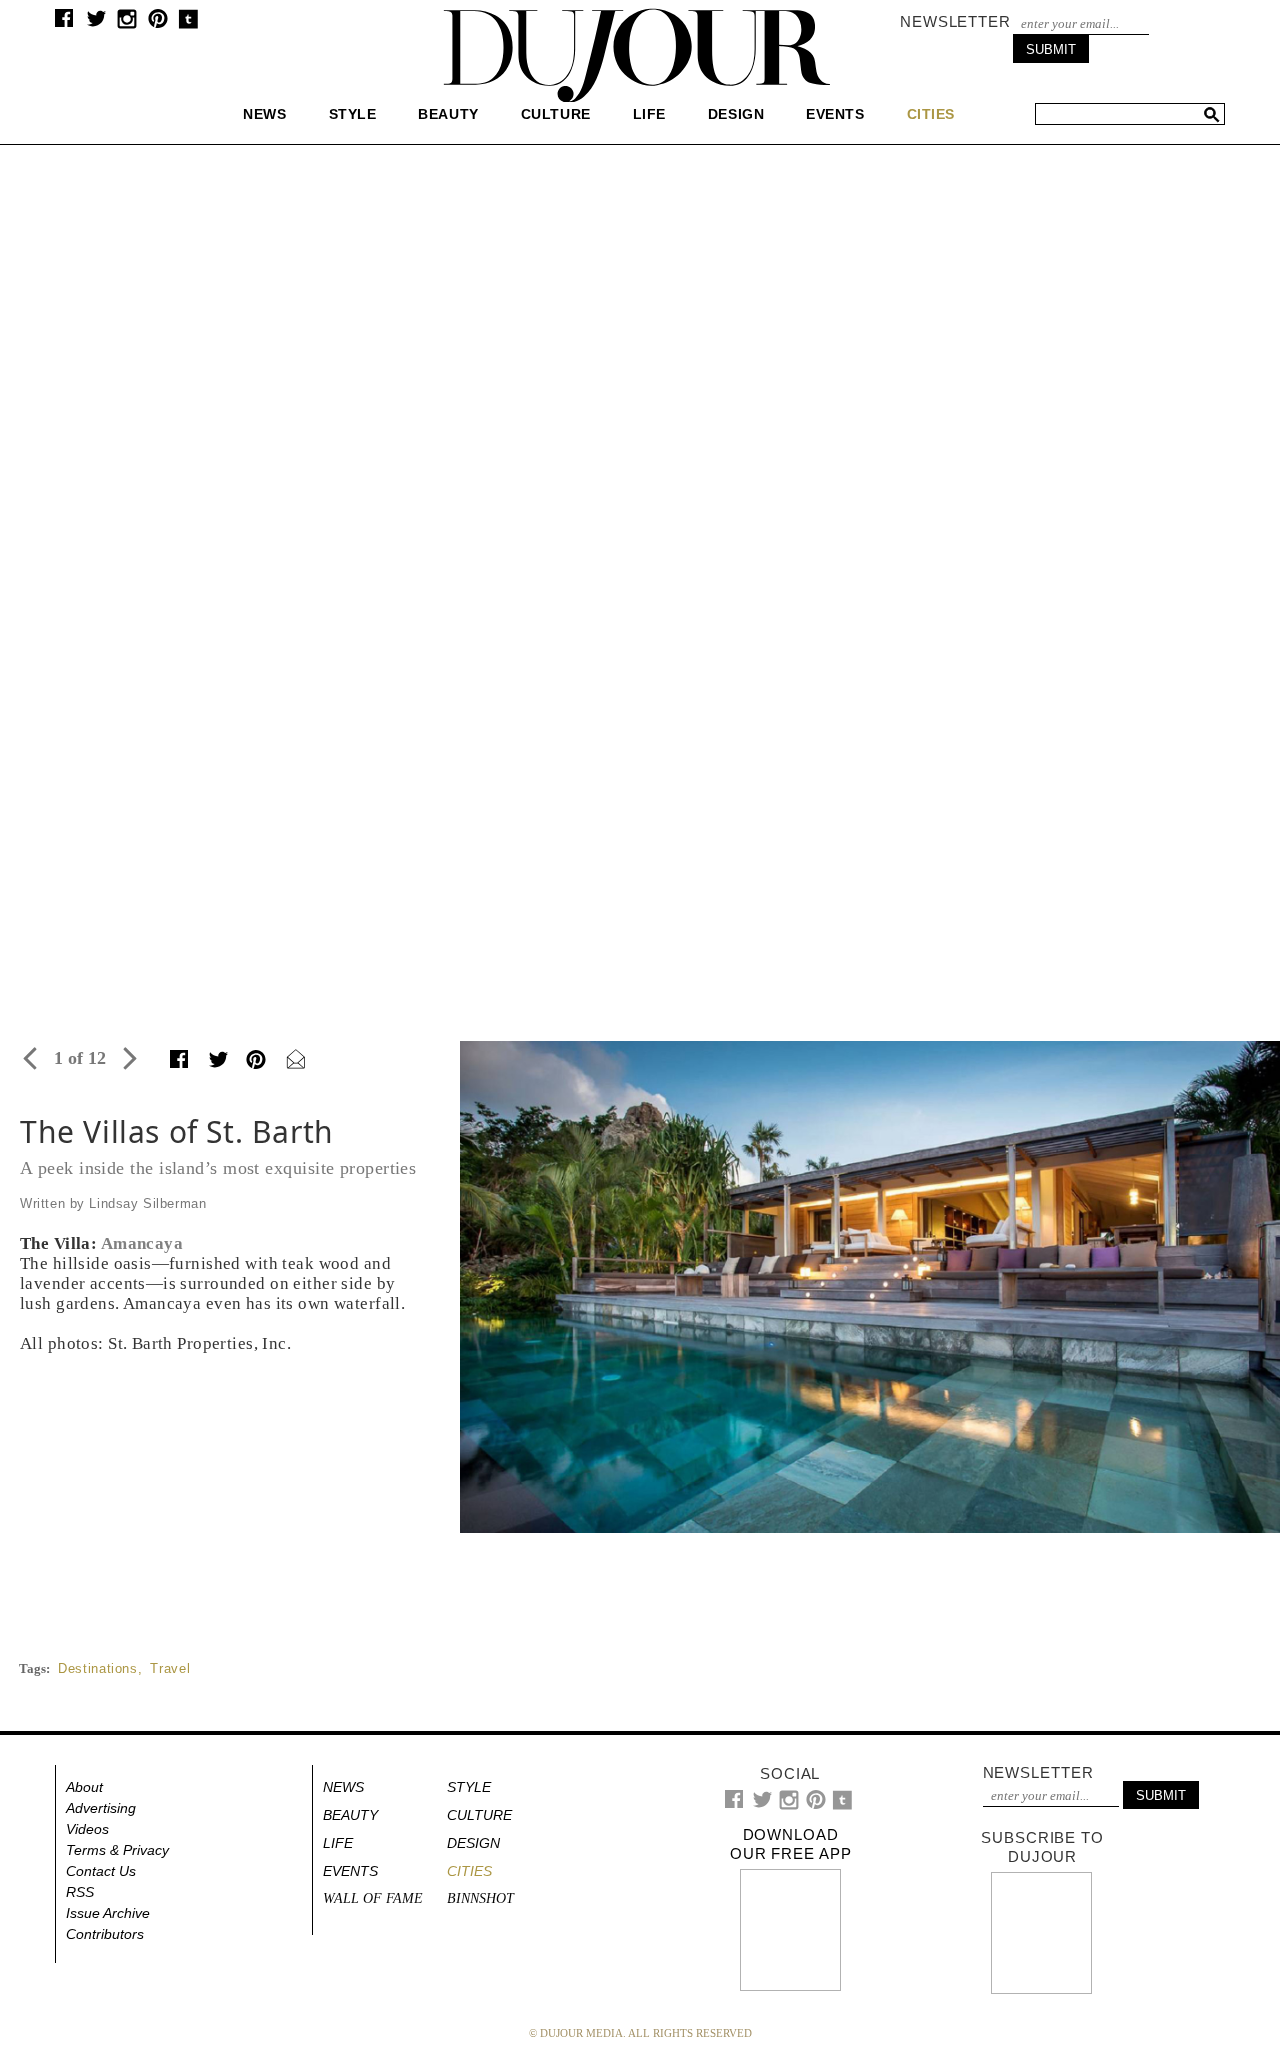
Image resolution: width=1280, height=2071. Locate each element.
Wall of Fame (373, 1898)
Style (353, 114)
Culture (556, 114)
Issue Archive (108, 1913)
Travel (170, 1668)
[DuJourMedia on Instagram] (127, 24)
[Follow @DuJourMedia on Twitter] (96, 23)
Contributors (105, 1934)
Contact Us (101, 1871)
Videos (87, 1829)
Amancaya (142, 1243)
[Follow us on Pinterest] (157, 23)
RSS (80, 1892)
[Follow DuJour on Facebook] (64, 22)
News (264, 114)
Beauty (448, 114)
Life (649, 114)
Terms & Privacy (117, 1850)
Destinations (98, 1668)
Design (736, 114)
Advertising (101, 1808)
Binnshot (480, 1898)
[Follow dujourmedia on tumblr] (188, 24)
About (84, 1787)
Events (835, 114)
